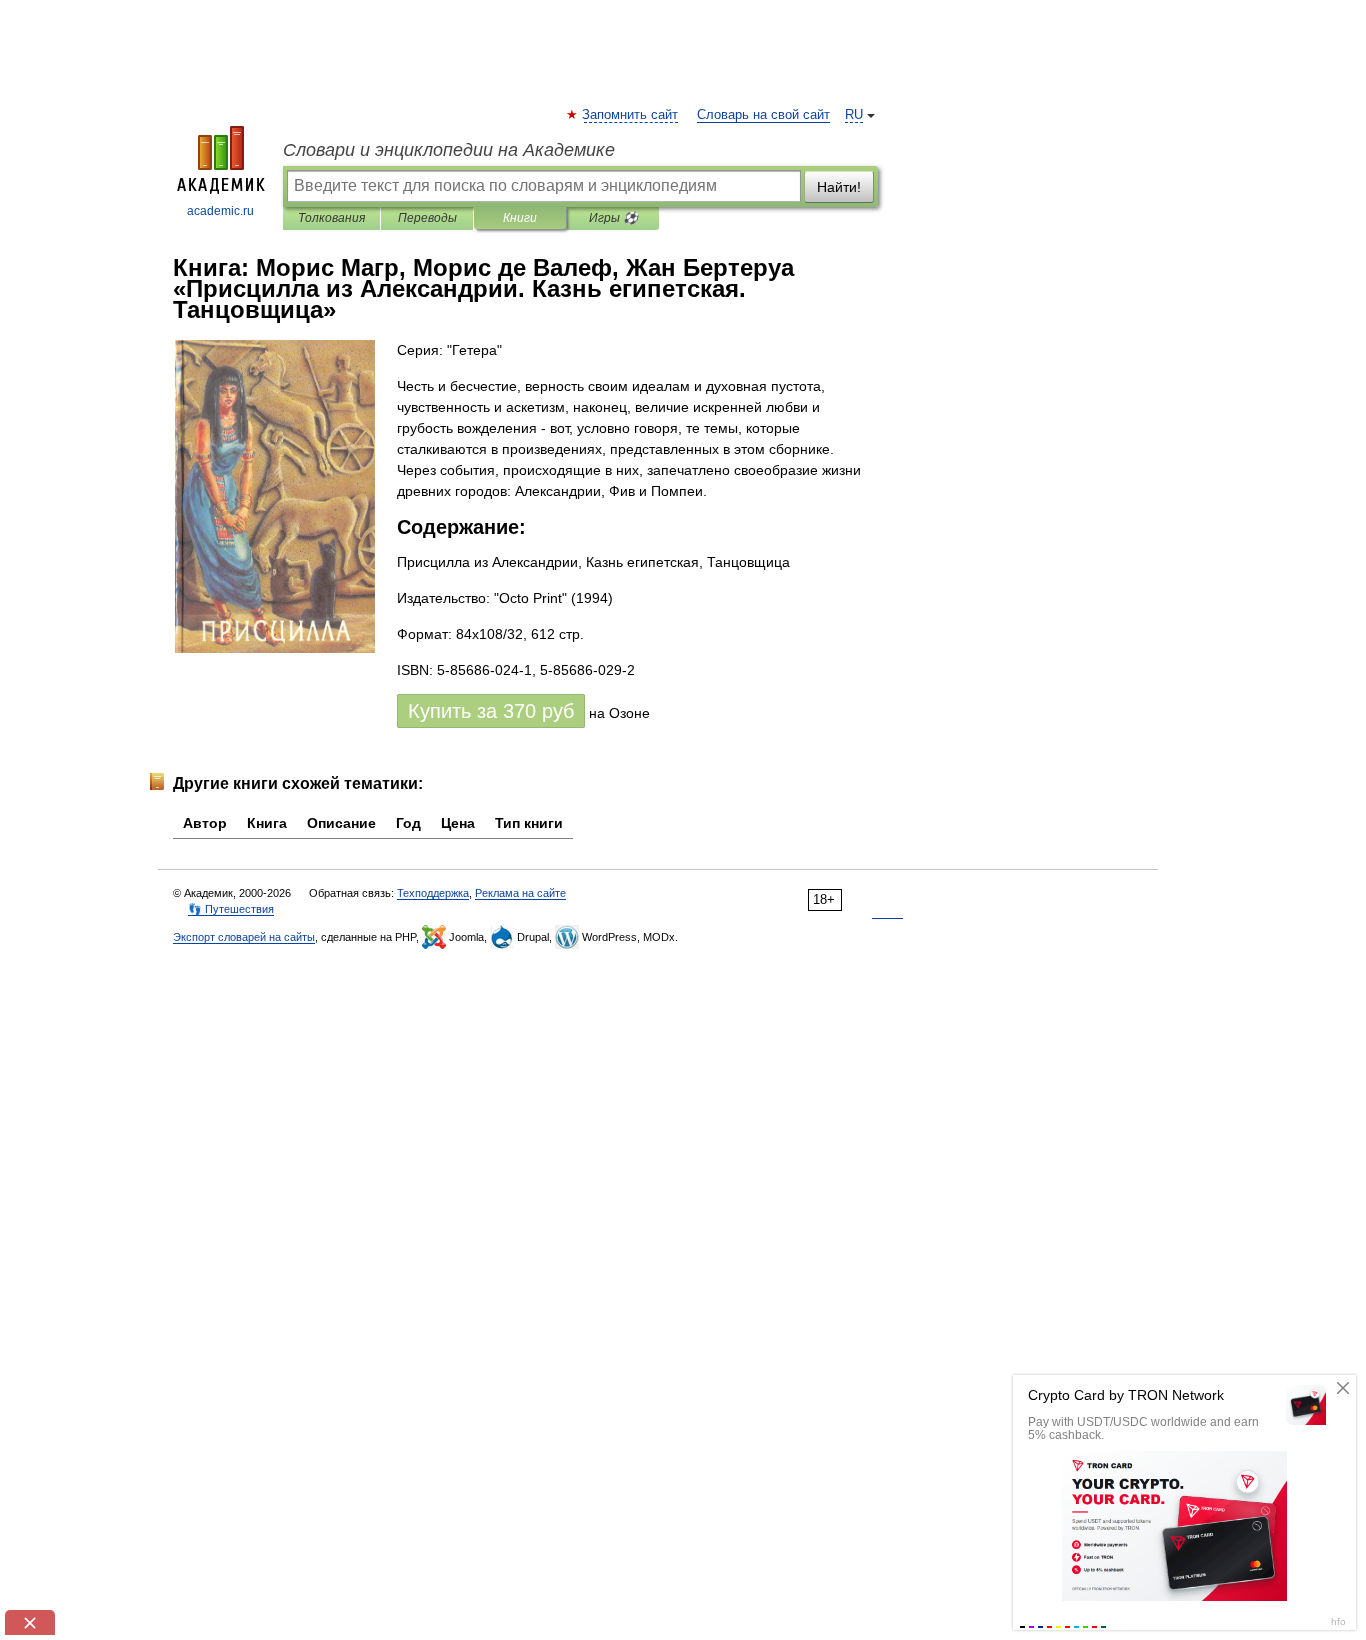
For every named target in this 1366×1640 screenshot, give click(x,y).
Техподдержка (433, 893)
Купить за (491, 711)
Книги (520, 218)
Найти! (839, 187)
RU (854, 115)
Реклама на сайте (520, 893)
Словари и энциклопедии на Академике (449, 150)
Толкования (331, 218)
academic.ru (220, 211)
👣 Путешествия (231, 909)
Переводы (427, 218)
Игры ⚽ (613, 218)
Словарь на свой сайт (763, 115)
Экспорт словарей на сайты (244, 937)
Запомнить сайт (631, 115)
